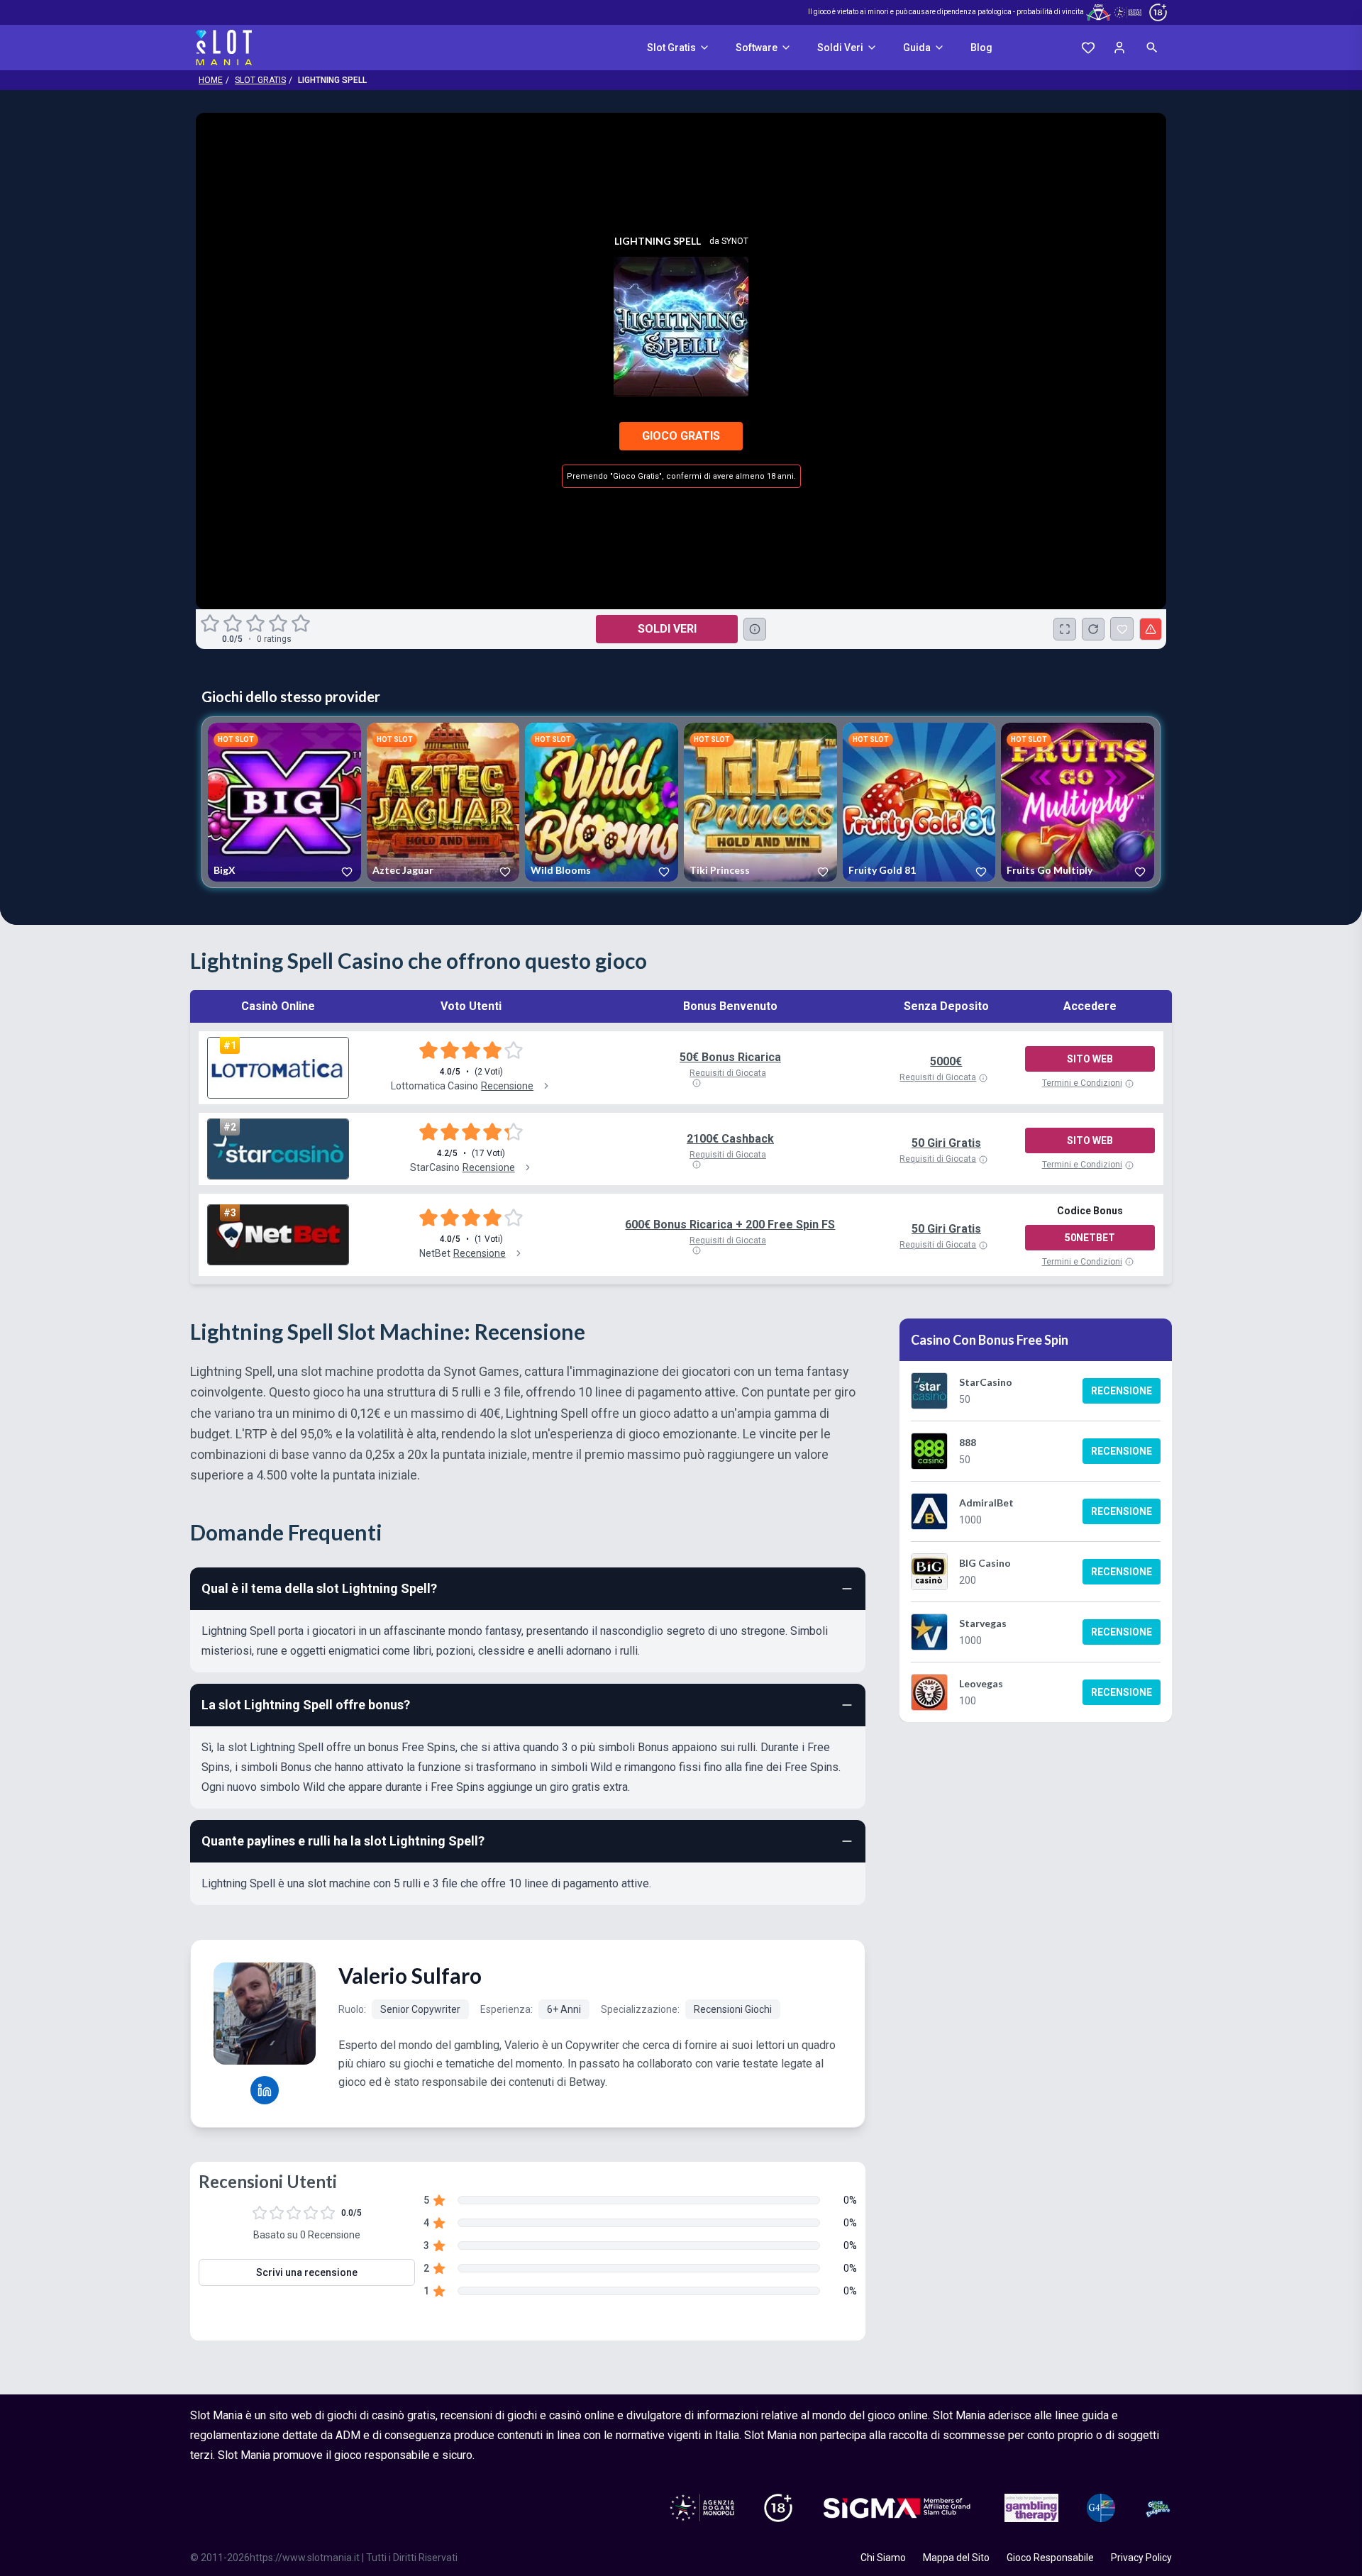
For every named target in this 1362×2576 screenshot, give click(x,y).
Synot (735, 241)
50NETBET (1090, 1238)
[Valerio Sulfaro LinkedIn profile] (265, 2090)
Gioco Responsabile (1050, 2558)
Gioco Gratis (681, 436)
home (211, 80)
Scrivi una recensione (307, 2272)
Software (757, 48)
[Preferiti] (1088, 48)
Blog (981, 48)
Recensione (1122, 1391)
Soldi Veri (840, 48)
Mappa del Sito (956, 2558)
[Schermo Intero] (1065, 629)
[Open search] (1152, 48)
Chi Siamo (883, 2558)
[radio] (211, 623)
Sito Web (1090, 1059)
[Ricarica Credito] (1093, 629)
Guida (917, 48)
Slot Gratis (671, 48)
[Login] (1119, 48)
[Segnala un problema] (1151, 629)
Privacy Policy (1141, 2558)
